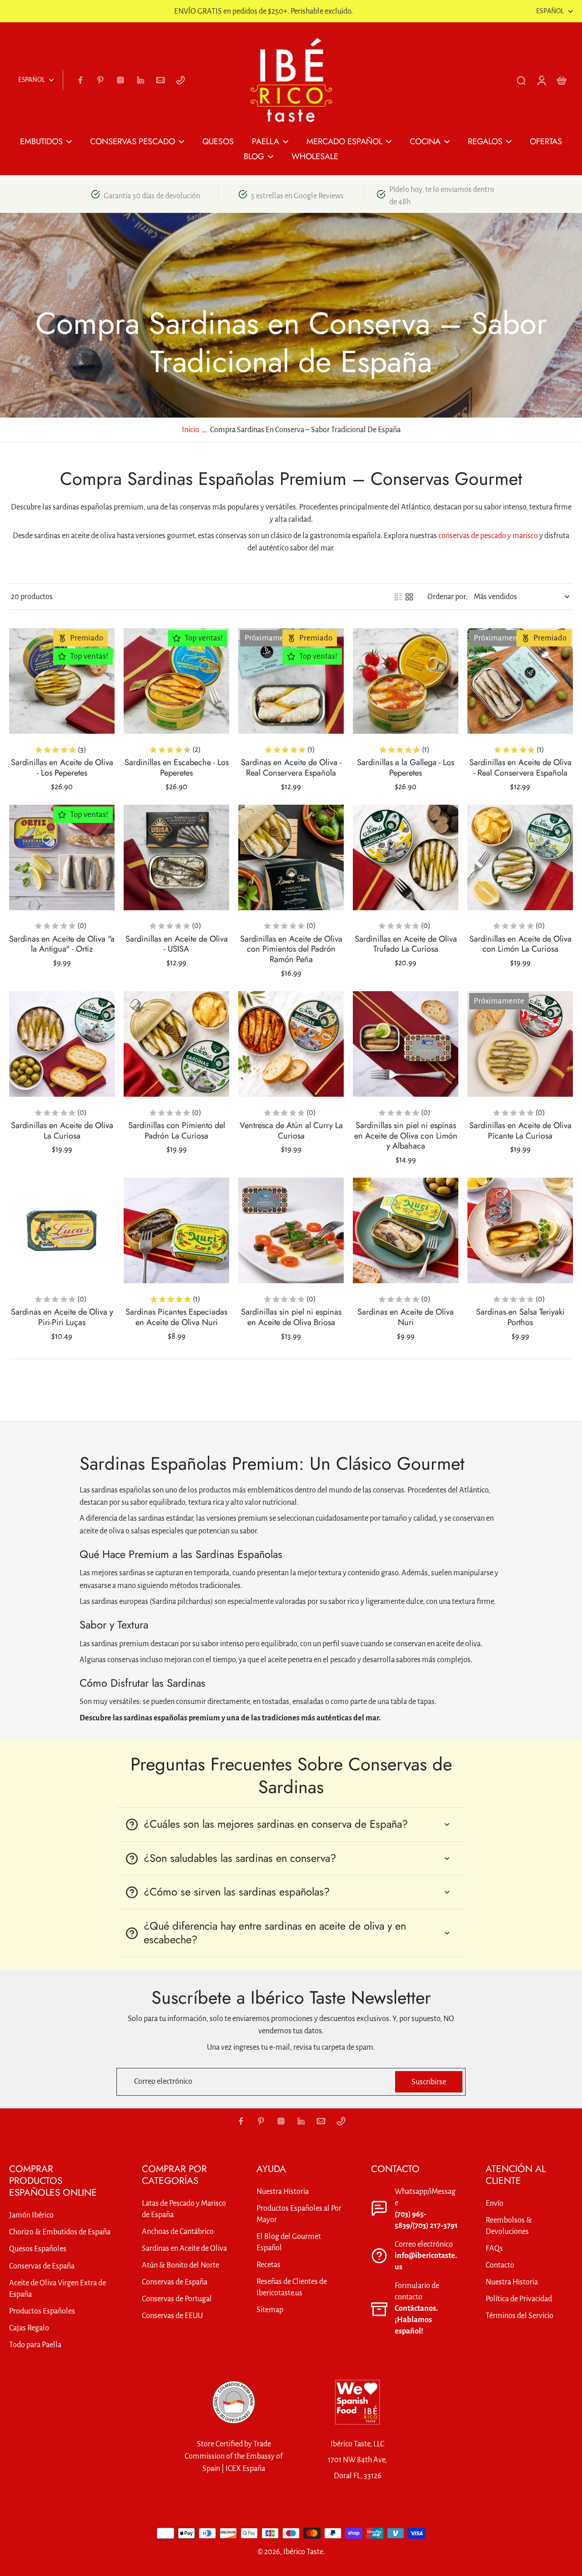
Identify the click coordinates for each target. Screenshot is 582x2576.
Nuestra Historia (283, 2191)
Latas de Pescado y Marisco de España (184, 2209)
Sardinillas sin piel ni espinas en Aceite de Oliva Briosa (291, 1317)
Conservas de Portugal (177, 2299)
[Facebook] (80, 80)
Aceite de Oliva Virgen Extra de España (58, 2289)
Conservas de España (42, 2266)
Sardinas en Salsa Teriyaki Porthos (520, 1317)
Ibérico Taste (303, 2552)
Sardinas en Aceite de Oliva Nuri (406, 1317)
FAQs (494, 2248)
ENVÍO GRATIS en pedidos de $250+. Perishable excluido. (263, 11)
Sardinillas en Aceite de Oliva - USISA (177, 944)
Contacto (500, 2265)
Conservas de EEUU (172, 2316)
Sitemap (270, 2310)
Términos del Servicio (519, 2316)
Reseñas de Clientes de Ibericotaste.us (292, 2287)
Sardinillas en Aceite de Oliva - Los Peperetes (62, 768)
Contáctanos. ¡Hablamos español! (416, 2320)
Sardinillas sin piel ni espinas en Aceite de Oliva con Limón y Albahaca (406, 1136)
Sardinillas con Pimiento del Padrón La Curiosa (177, 1131)
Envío (494, 2203)
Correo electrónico (163, 2082)
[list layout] (398, 597)
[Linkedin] (140, 80)
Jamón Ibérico (31, 2215)
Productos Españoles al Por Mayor (299, 2214)
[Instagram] (120, 80)
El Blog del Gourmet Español (289, 2242)
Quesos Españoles (38, 2249)
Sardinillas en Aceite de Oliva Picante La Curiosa (520, 1131)
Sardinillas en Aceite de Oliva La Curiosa (62, 1131)
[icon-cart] (561, 80)
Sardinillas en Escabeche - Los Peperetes (177, 768)
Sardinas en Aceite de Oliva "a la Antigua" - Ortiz (62, 944)
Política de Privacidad (519, 2299)
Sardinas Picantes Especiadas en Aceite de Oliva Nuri (176, 1317)
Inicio (191, 430)
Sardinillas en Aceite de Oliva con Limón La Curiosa (520, 944)
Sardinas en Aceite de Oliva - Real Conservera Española (291, 768)
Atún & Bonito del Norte (181, 2265)
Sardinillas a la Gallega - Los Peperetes (406, 768)
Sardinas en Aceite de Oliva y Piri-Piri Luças (62, 1317)
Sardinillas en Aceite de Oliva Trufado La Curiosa (406, 944)
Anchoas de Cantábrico (178, 2231)
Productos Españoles (42, 2311)
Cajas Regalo (29, 2328)
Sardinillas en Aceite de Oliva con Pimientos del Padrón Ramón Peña (291, 949)
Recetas (268, 2265)
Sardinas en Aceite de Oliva (184, 2248)
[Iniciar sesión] (541, 80)
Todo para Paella (35, 2345)
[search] (521, 80)
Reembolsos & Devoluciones (509, 2226)
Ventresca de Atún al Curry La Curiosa (291, 1131)
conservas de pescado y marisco (488, 536)
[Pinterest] (100, 80)
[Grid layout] (409, 597)
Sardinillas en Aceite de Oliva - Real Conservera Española (520, 768)
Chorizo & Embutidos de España (60, 2232)
